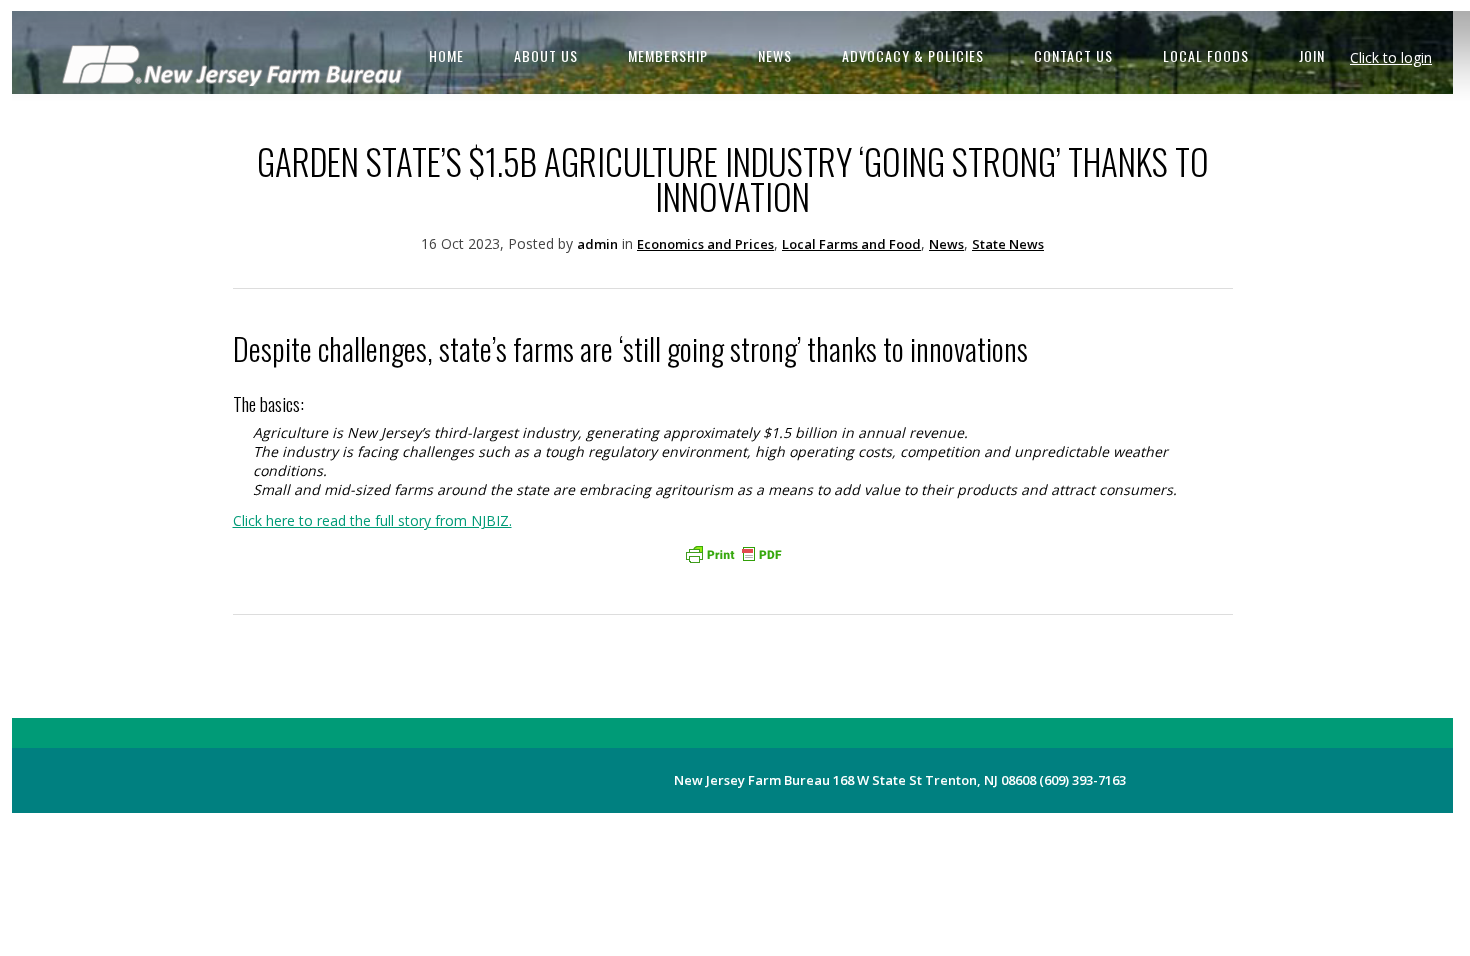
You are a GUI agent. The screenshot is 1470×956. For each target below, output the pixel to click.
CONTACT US (1073, 55)
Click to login (1391, 57)
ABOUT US (546, 55)
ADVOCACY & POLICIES (913, 55)
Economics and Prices (705, 244)
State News (1008, 244)
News (946, 244)
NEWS (775, 55)
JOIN (1312, 55)
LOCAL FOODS (1206, 55)
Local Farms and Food (851, 244)
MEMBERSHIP (668, 55)
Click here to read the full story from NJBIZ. (372, 520)
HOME (446, 55)
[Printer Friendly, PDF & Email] (733, 554)
